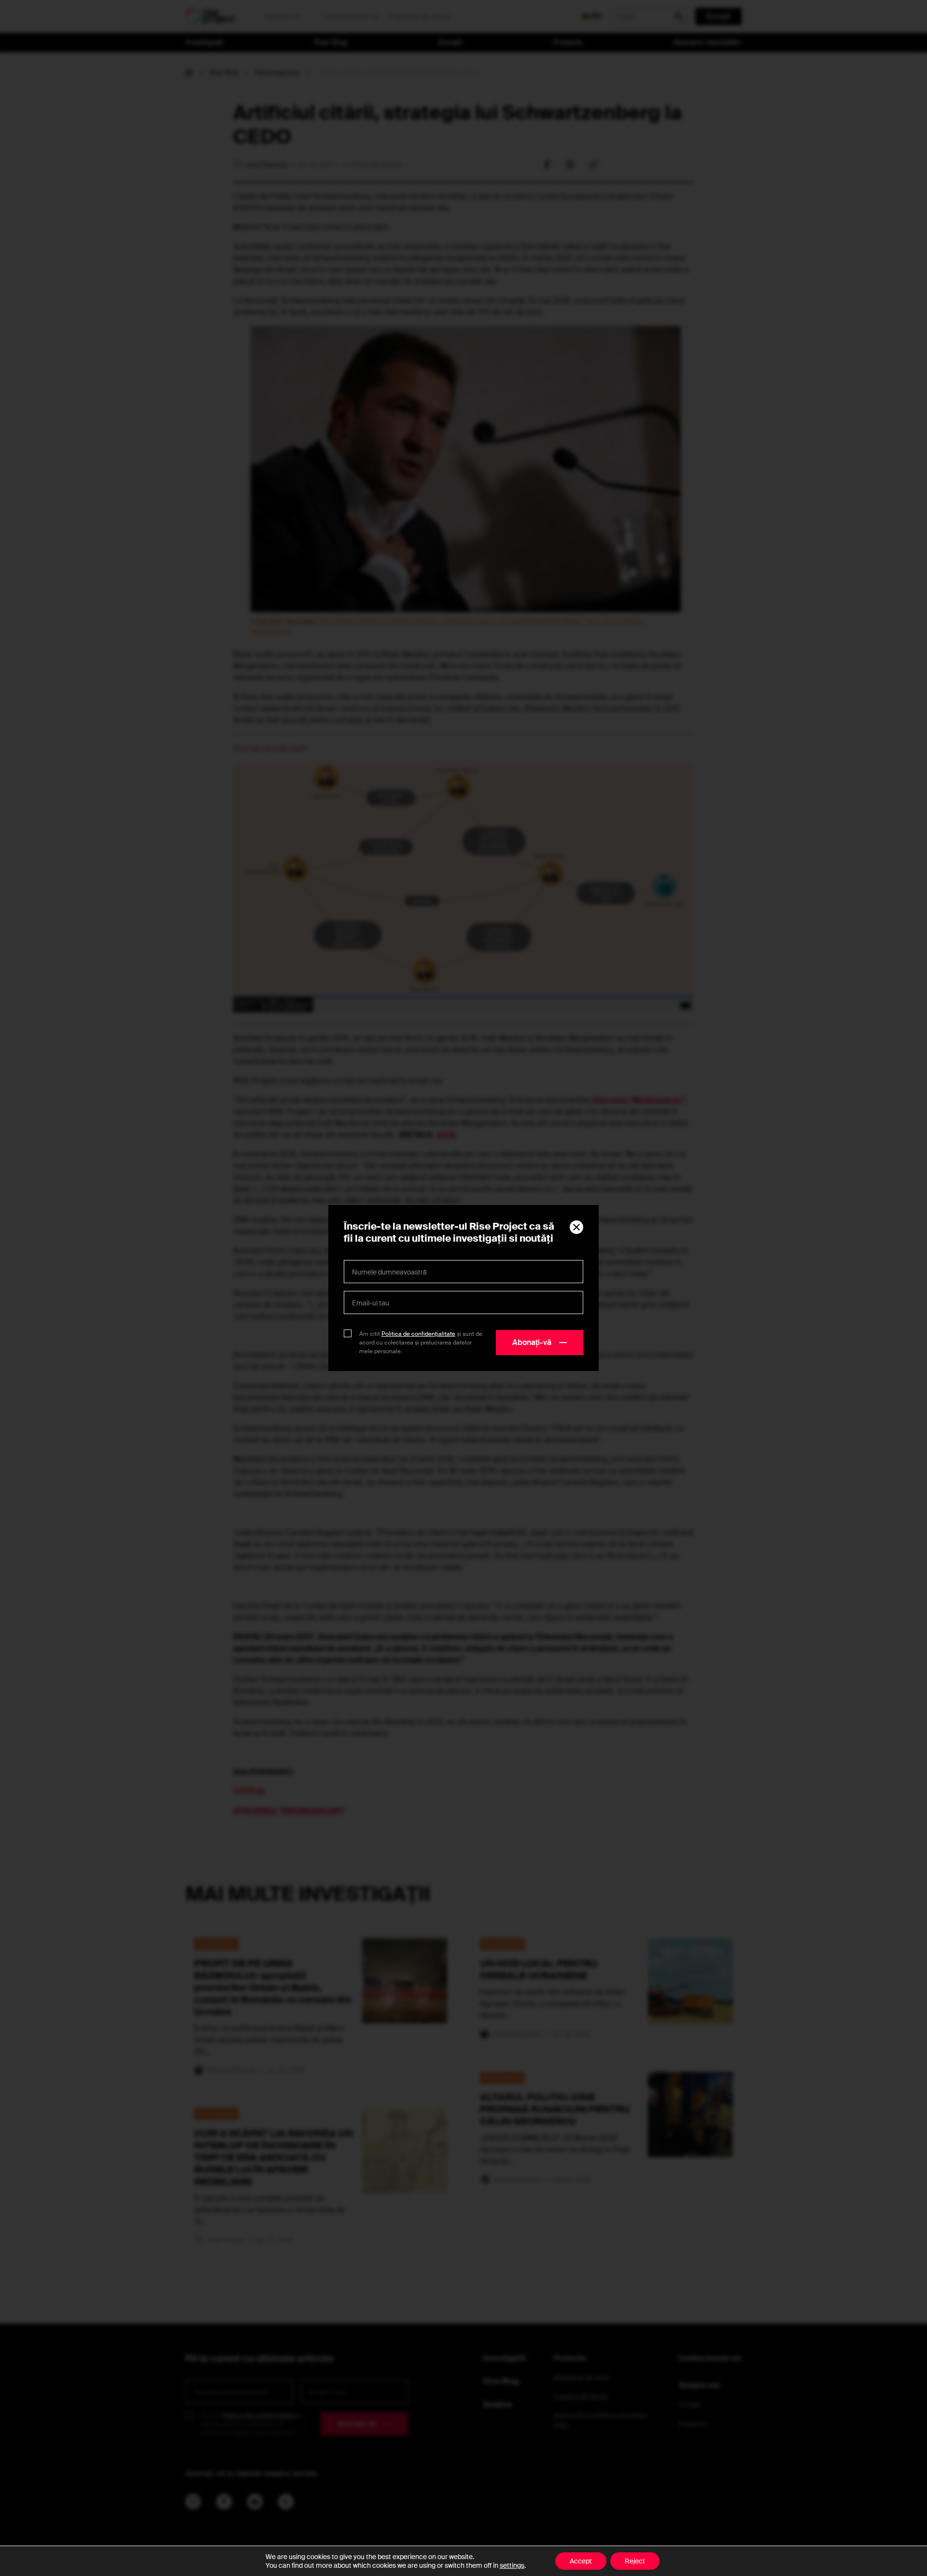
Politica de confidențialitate (418, 1334)
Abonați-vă (532, 1342)
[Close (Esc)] (576, 1227)
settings (512, 2565)
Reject (635, 2561)
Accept (581, 2561)
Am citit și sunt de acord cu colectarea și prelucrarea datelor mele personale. (421, 1343)
